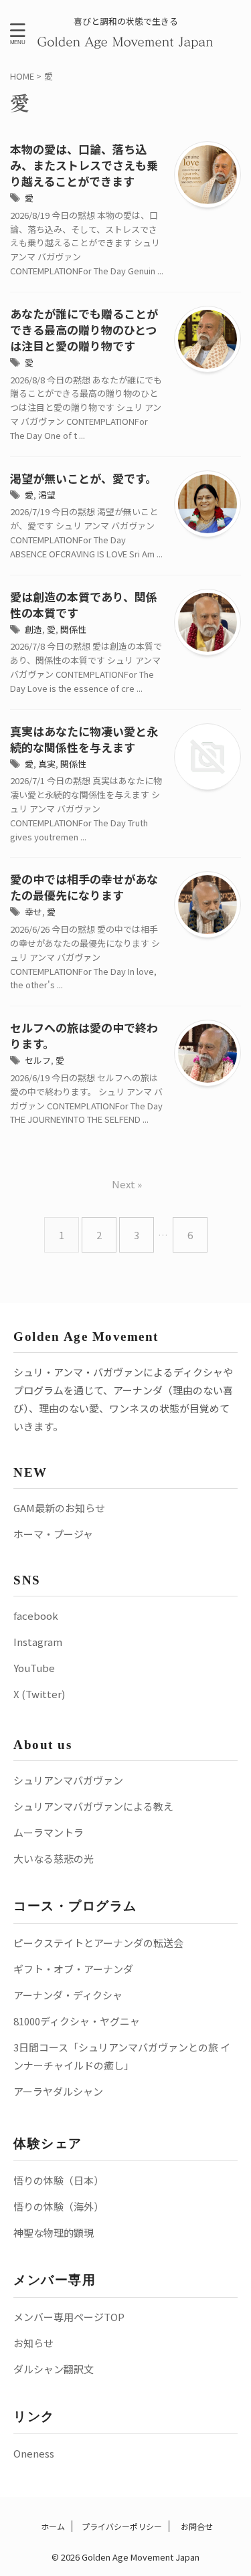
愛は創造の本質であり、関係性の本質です (84, 605)
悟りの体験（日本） (59, 2180)
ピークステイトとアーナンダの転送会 (98, 1943)
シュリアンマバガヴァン (68, 1780)
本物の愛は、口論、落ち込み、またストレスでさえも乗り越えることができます (84, 165)
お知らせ (33, 2343)
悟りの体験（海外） (59, 2206)
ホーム (52, 2526)
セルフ (38, 1060)
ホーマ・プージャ (53, 1534)
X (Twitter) (39, 1694)
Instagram (38, 1642)
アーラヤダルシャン (58, 2091)
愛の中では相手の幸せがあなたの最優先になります (84, 887)
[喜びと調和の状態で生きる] (125, 41)
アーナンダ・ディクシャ (68, 1995)
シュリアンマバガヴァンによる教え (93, 1806)
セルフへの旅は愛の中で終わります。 (84, 1035)
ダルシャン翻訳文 (54, 2369)
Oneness (34, 2453)
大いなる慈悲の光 (54, 1858)
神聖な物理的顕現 (54, 2232)
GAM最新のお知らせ (59, 1508)
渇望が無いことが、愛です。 (83, 478)
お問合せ (196, 2526)
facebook (36, 1616)
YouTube (34, 1668)
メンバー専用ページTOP (69, 2317)
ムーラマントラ (49, 1832)
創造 (33, 629)
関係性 (73, 629)
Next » (127, 1184)
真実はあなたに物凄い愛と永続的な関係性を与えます (84, 739)
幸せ (33, 912)
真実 (47, 764)
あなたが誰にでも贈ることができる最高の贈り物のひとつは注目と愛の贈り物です (84, 330)
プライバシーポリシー (122, 2526)
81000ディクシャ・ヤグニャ (77, 2021)
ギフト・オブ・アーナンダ (73, 1969)
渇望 (47, 495)
